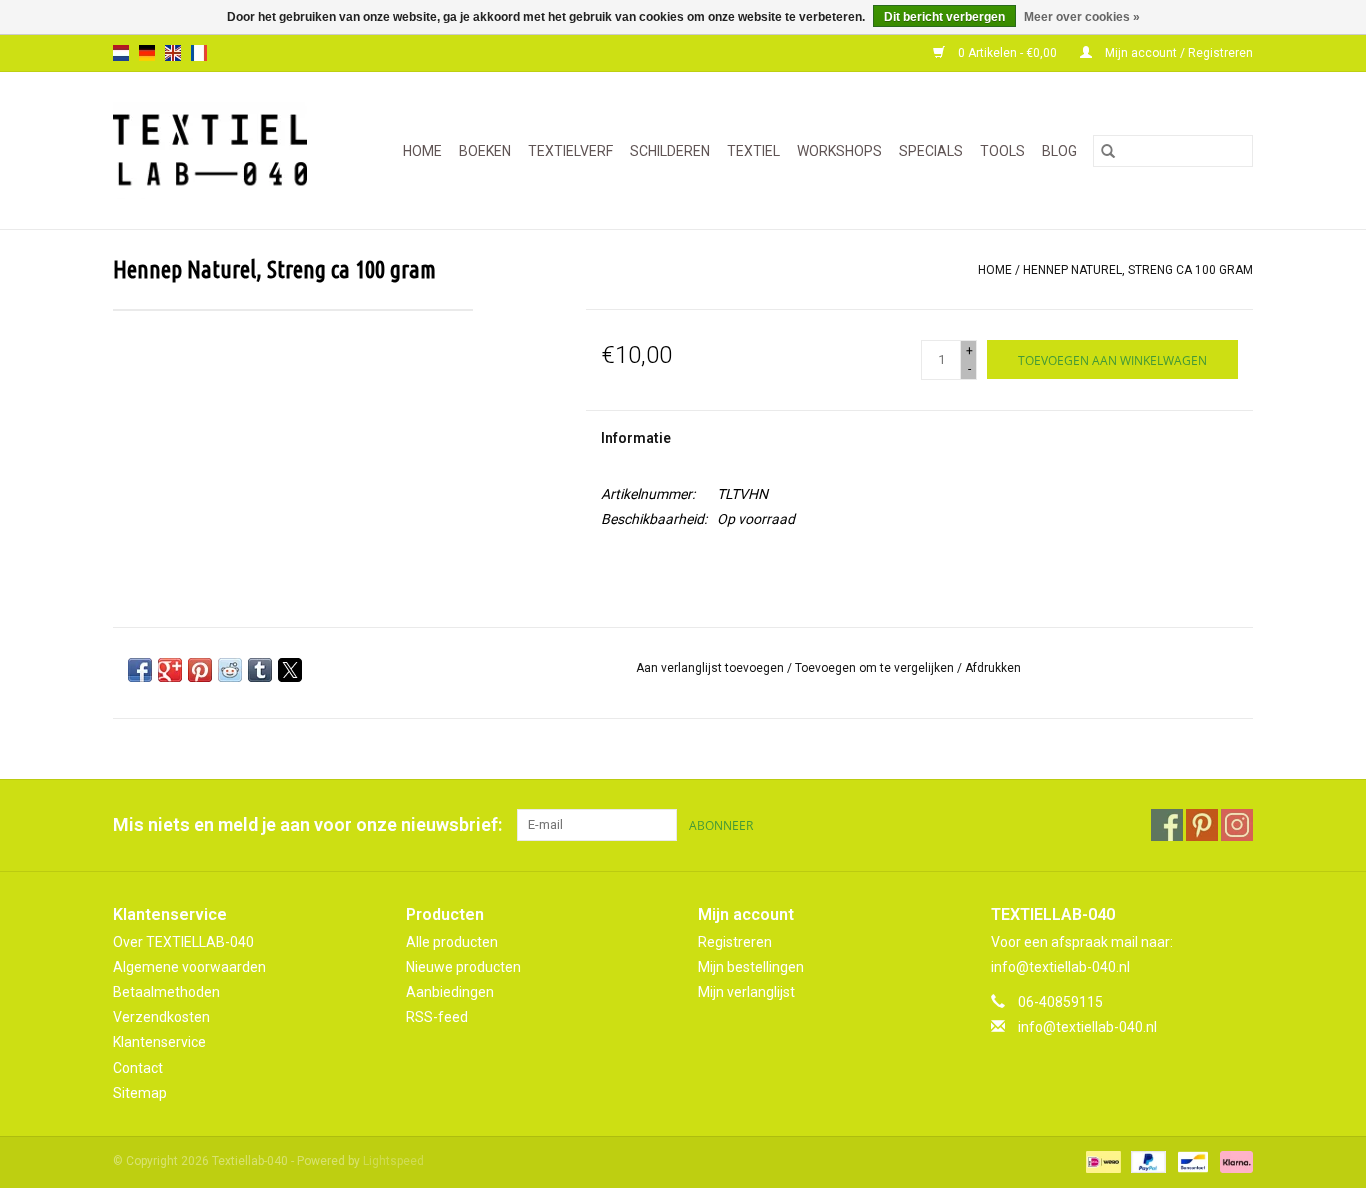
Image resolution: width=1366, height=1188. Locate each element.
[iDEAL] (1101, 1161)
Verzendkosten (161, 1017)
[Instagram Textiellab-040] (1237, 825)
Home (422, 151)
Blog (1059, 151)
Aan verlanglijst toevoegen (711, 668)
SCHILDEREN (670, 151)
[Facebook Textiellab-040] (1167, 825)
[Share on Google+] (170, 670)
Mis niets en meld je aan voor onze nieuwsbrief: (307, 824)
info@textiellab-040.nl (1087, 1027)
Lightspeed (393, 1161)
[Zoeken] (1108, 151)
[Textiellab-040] (218, 150)
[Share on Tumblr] (260, 670)
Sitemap (140, 1093)
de (147, 53)
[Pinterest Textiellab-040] (1202, 825)
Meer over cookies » (1082, 17)
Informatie (636, 438)
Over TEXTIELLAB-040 (183, 942)
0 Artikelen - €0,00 (1007, 53)
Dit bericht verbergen (944, 17)
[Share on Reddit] (230, 670)
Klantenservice (159, 1042)
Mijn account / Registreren (1177, 53)
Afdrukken (993, 668)
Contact (138, 1068)
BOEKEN (485, 151)
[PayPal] (1146, 1161)
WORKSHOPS (839, 151)
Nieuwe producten (463, 967)
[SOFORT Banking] (1233, 1161)
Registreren (735, 942)
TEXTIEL (753, 151)
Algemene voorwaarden (189, 967)
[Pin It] (200, 670)
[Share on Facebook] (140, 670)
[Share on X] (290, 670)
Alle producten (452, 942)
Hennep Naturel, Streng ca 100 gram (1138, 270)
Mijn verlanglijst (746, 992)
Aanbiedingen (450, 992)
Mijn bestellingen (751, 967)
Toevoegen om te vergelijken (876, 668)
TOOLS (1002, 151)
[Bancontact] (1191, 1161)
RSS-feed (437, 1017)
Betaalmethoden (166, 992)
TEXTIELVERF (570, 151)
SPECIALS (931, 151)
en (173, 53)
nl (121, 53)
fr (199, 53)
